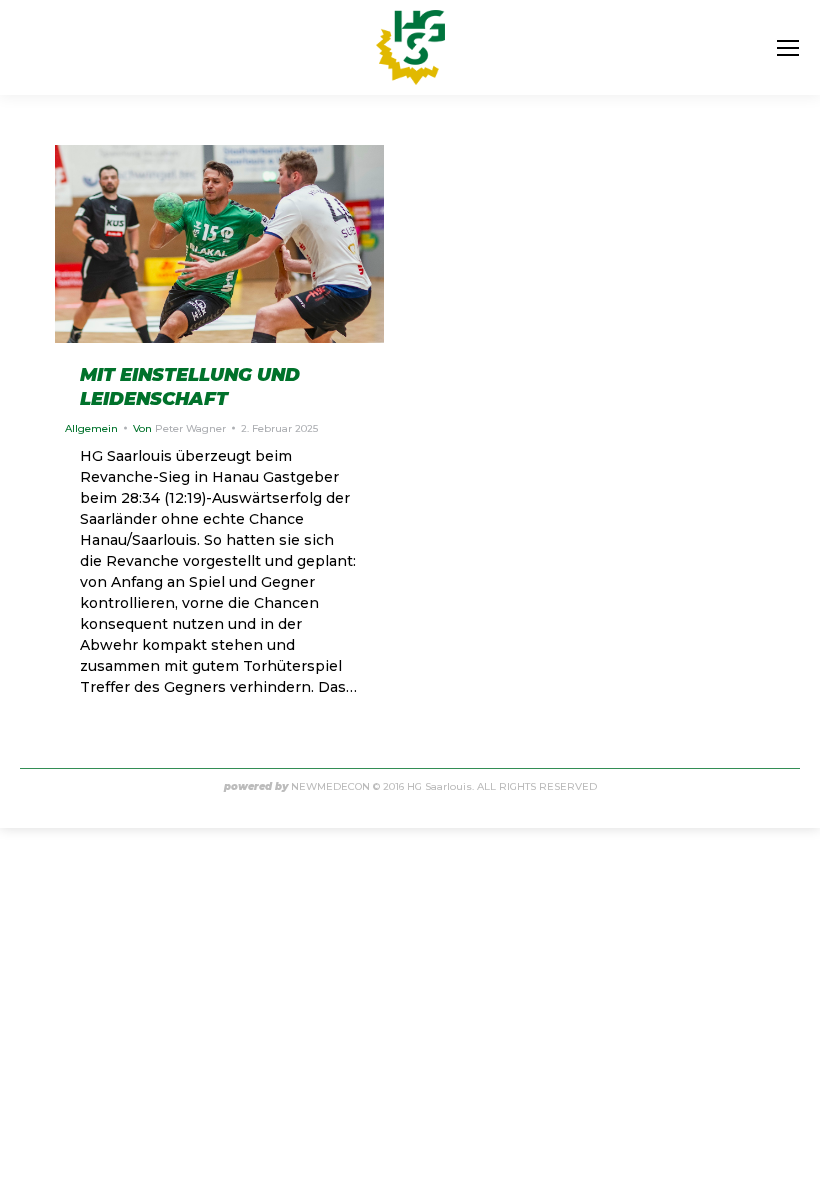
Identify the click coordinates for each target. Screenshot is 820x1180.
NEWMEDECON (330, 786)
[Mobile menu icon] (788, 48)
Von (179, 428)
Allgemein (91, 428)
